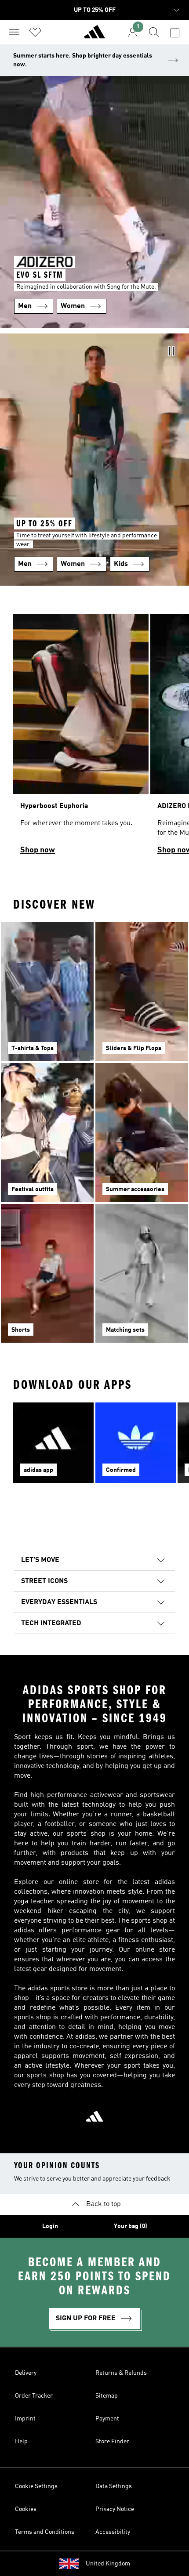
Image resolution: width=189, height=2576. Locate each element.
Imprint (25, 2419)
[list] (94, 738)
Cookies (26, 2509)
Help (21, 2442)
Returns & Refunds (121, 2373)
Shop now (38, 850)
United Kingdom (108, 2564)
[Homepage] (94, 36)
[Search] (154, 32)
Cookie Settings (36, 2486)
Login (50, 2226)
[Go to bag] (175, 32)
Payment (107, 2419)
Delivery (26, 2373)
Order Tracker (34, 2396)
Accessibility (113, 2532)
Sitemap (107, 2396)
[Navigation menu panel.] (14, 32)
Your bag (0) (131, 2226)
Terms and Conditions (45, 2532)
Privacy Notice (115, 2509)
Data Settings (114, 2486)
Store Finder (112, 2442)
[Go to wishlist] (35, 32)
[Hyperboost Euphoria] (81, 738)
